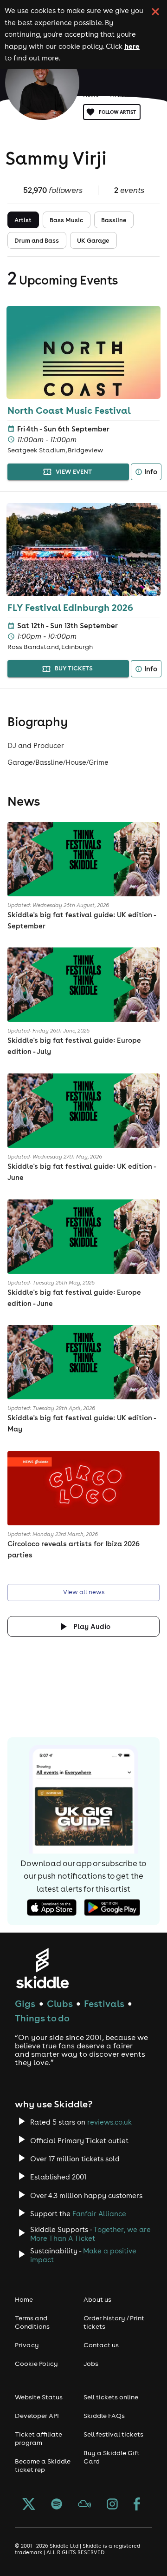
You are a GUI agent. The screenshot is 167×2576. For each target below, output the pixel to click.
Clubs (60, 2003)
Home (91, 95)
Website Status (39, 2397)
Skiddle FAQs (104, 2416)
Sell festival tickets (113, 2434)
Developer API (37, 2416)
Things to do (42, 2018)
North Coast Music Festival (69, 410)
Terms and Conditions (32, 2322)
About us (97, 2299)
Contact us (101, 2345)
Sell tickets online (111, 2397)
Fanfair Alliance (99, 2214)
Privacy (27, 2345)
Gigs (25, 2003)
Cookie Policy (36, 2364)
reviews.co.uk (109, 2122)
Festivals (104, 2003)
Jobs (91, 2364)
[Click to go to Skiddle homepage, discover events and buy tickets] (42, 1968)
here (132, 46)
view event (74, 472)
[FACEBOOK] (137, 2505)
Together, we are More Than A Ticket (90, 2234)
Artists (120, 95)
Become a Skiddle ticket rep (43, 2465)
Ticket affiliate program (39, 2438)
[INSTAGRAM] (112, 2505)
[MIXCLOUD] (84, 2505)
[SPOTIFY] (57, 2505)
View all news (84, 1592)
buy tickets (74, 668)
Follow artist (117, 112)
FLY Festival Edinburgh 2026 (70, 607)
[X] (29, 2505)
